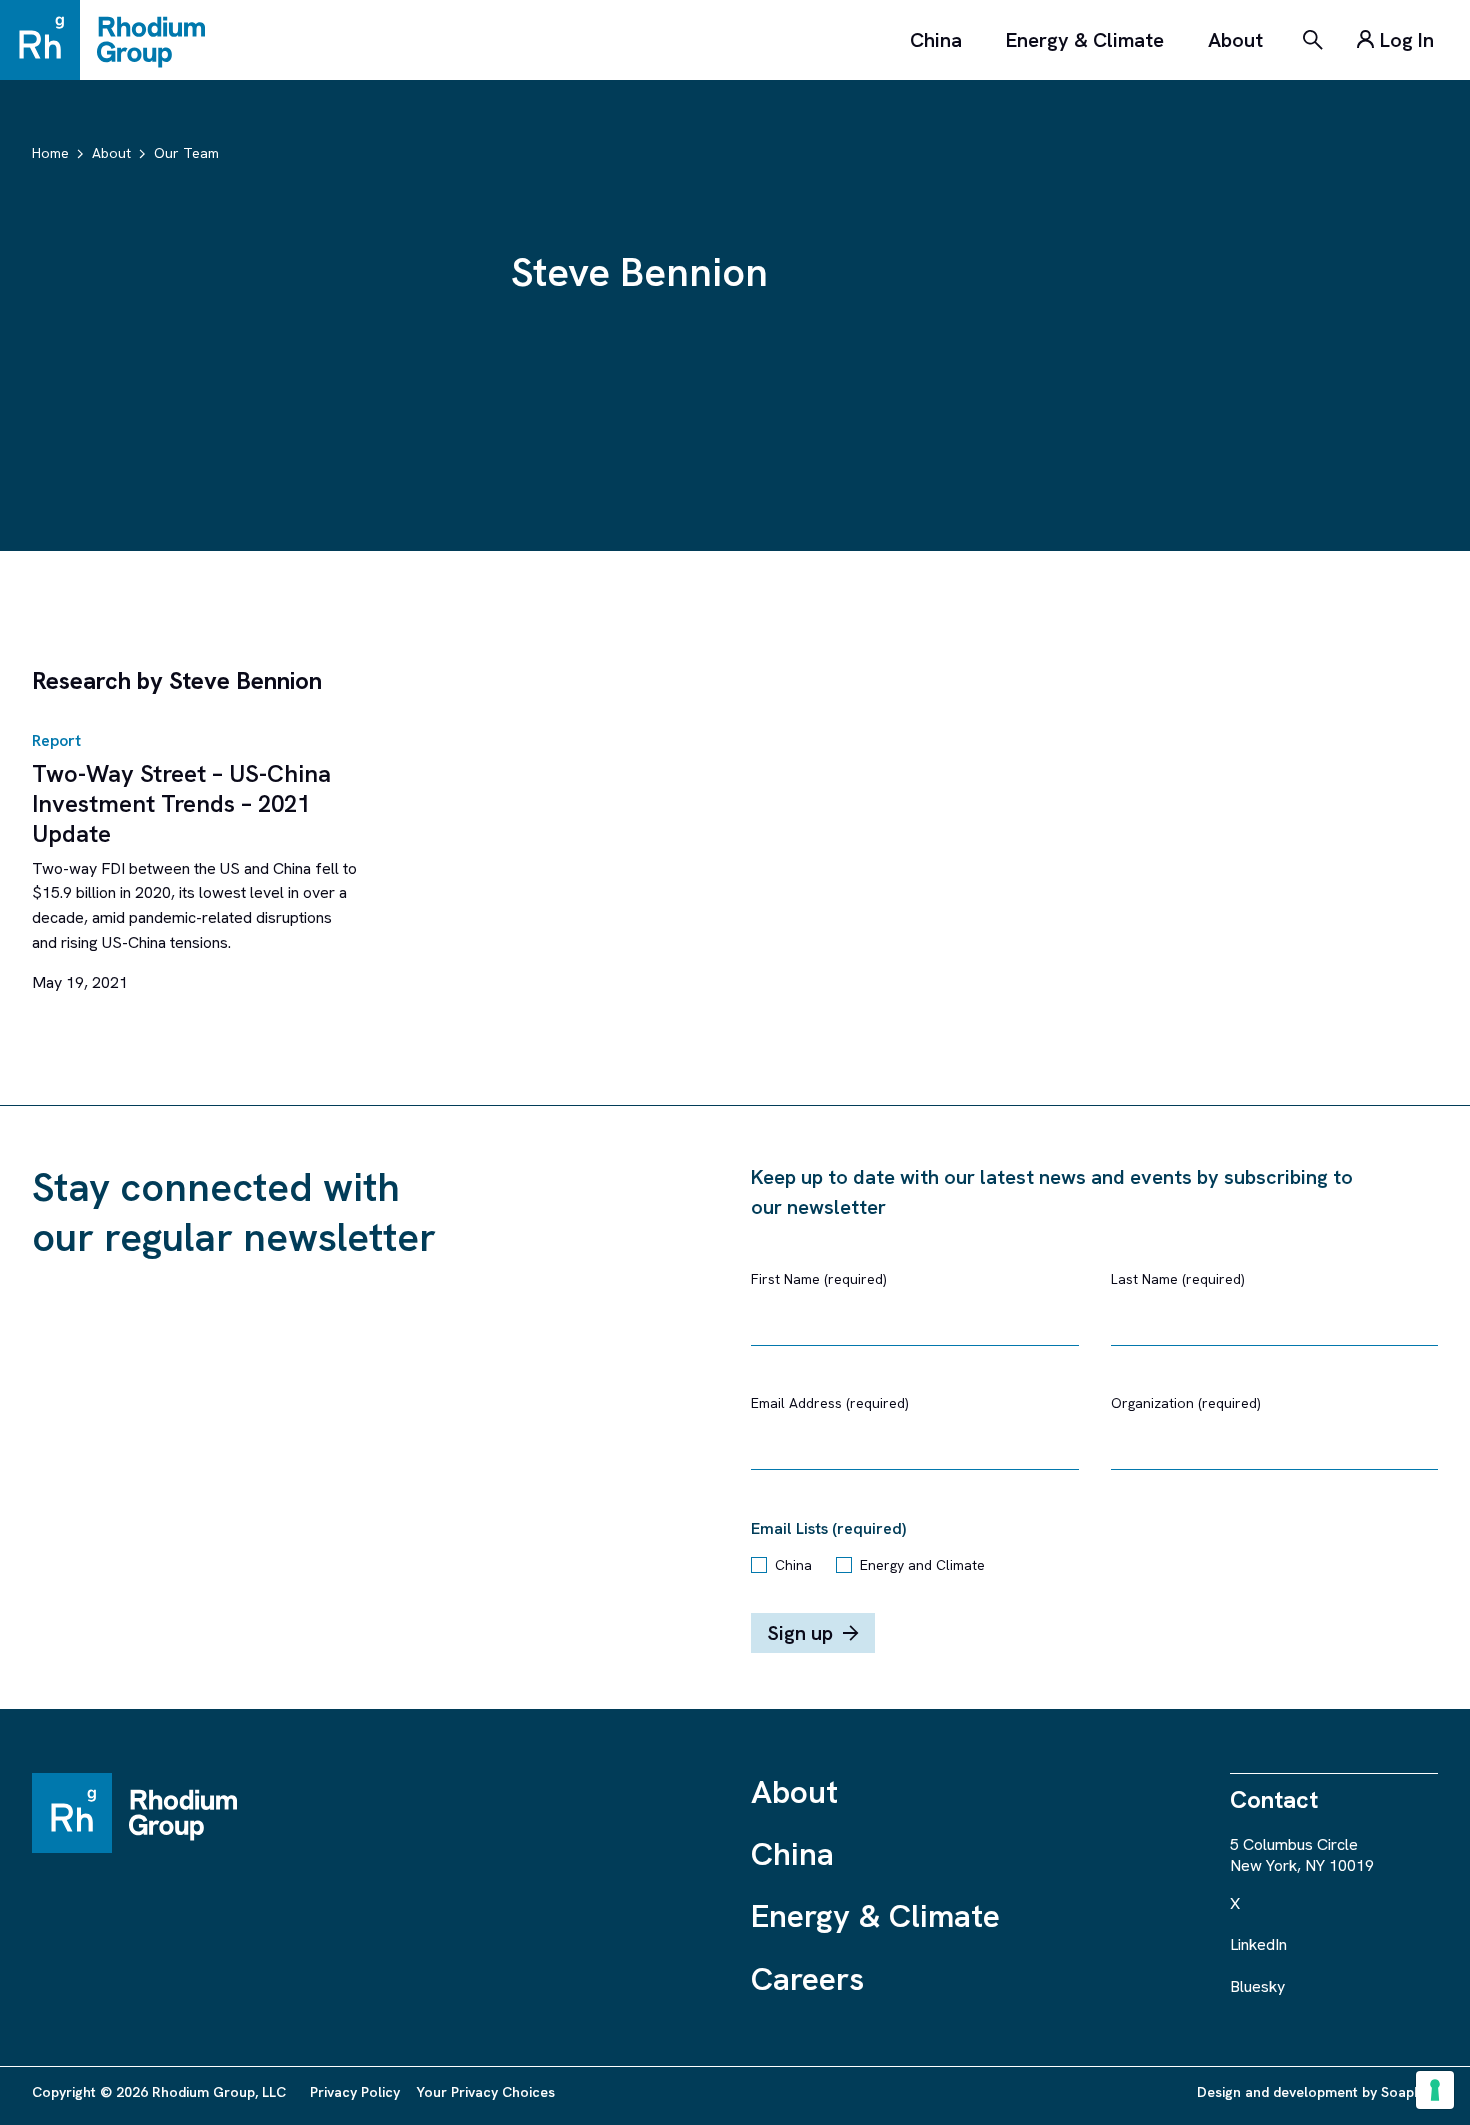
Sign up (800, 1633)
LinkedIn (1258, 1944)
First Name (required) (819, 1279)
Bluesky (1257, 1986)
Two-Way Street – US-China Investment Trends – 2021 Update (181, 803)
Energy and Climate (922, 1565)
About (1235, 40)
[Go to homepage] (112, 40)
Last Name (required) (1178, 1279)
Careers (807, 1979)
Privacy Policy (355, 2092)
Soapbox (1409, 2092)
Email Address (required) (830, 1403)
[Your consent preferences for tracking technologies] (1435, 2090)
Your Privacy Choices (485, 2092)
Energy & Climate (1085, 40)
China (936, 40)
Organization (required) (1186, 1403)
